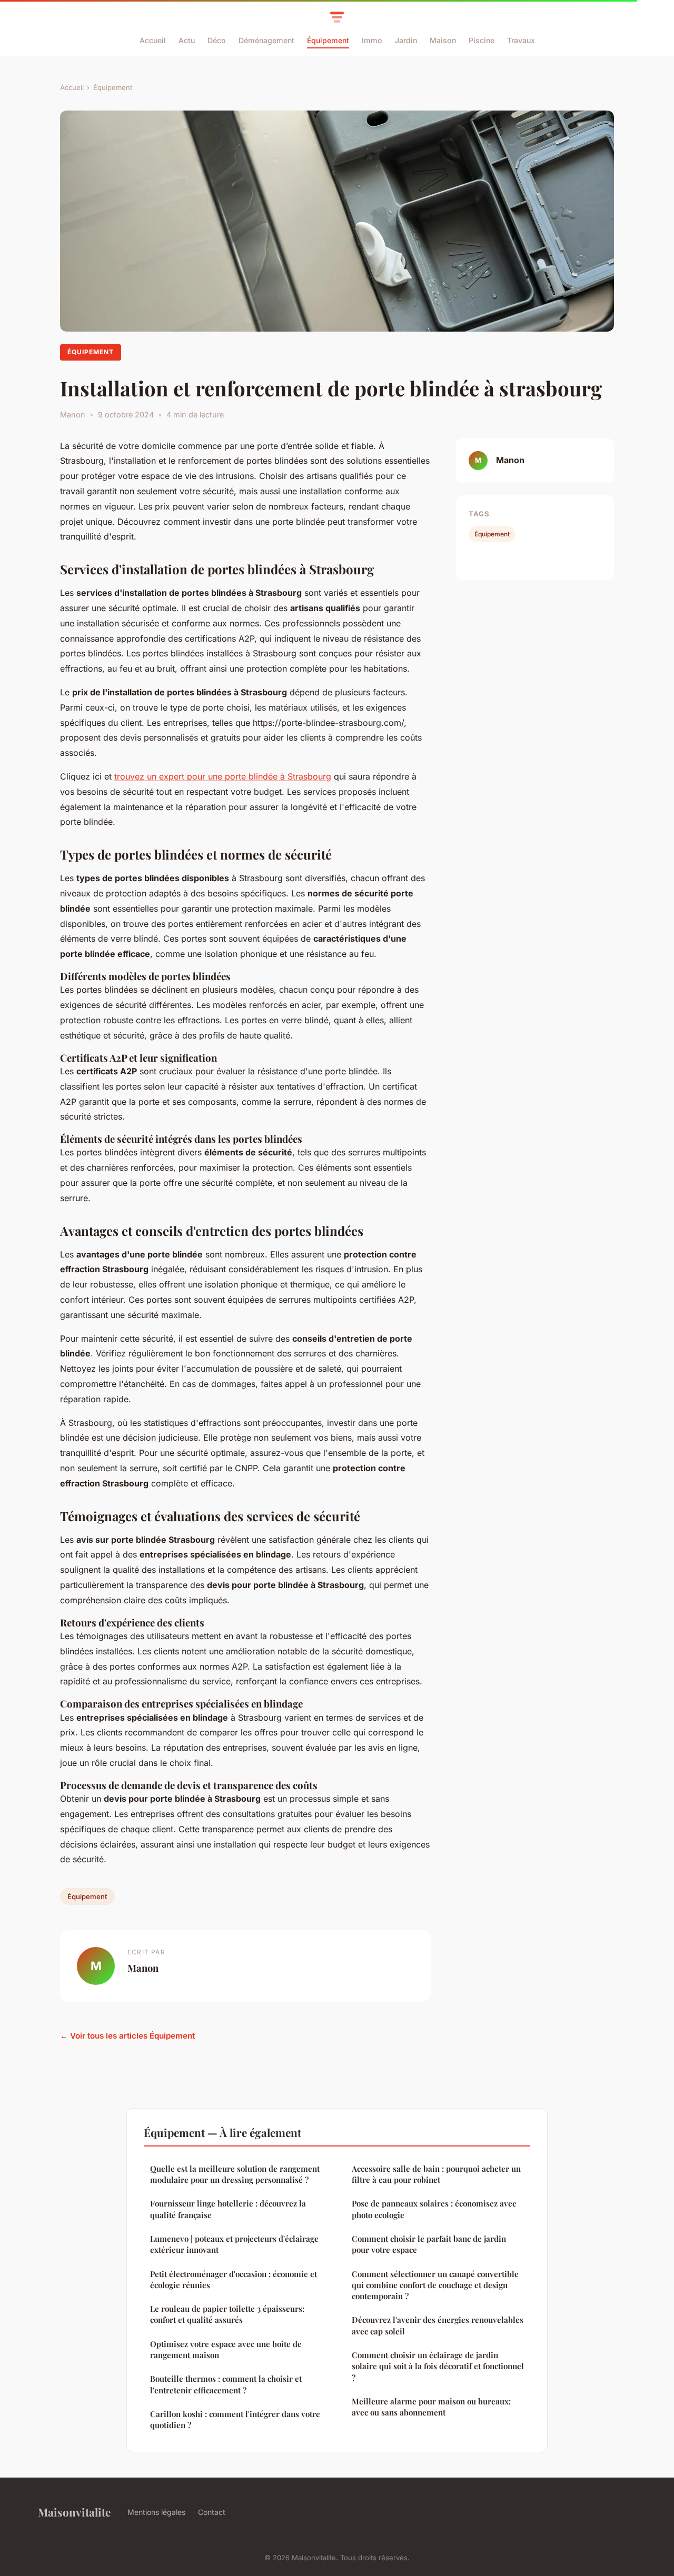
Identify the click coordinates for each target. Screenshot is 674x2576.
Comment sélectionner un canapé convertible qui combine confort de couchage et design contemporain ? (435, 2285)
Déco (217, 40)
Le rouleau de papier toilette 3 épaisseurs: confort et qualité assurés (227, 2314)
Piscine (482, 40)
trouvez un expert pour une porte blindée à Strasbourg (223, 776)
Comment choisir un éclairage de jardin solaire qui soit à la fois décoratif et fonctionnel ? (438, 2366)
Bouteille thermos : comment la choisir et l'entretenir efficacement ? (226, 2384)
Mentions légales (156, 2512)
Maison (443, 40)
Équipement (328, 40)
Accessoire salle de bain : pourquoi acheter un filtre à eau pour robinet (436, 2174)
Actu (187, 40)
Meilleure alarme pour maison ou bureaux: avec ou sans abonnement (431, 2407)
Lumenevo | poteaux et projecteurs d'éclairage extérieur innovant (234, 2244)
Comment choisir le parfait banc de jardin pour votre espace (429, 2244)
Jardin (406, 40)
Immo (372, 40)
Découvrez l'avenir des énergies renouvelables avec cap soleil (438, 2325)
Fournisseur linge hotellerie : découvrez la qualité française (228, 2209)
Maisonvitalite (74, 2512)
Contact (212, 2512)
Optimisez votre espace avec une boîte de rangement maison (226, 2349)
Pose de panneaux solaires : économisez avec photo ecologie (434, 2209)
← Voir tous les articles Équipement (127, 2036)
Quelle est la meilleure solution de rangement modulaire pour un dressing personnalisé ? (235, 2174)
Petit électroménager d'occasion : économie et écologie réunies (234, 2279)
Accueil (153, 40)
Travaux (521, 40)
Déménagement (266, 40)
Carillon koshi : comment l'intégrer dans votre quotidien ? (235, 2419)
